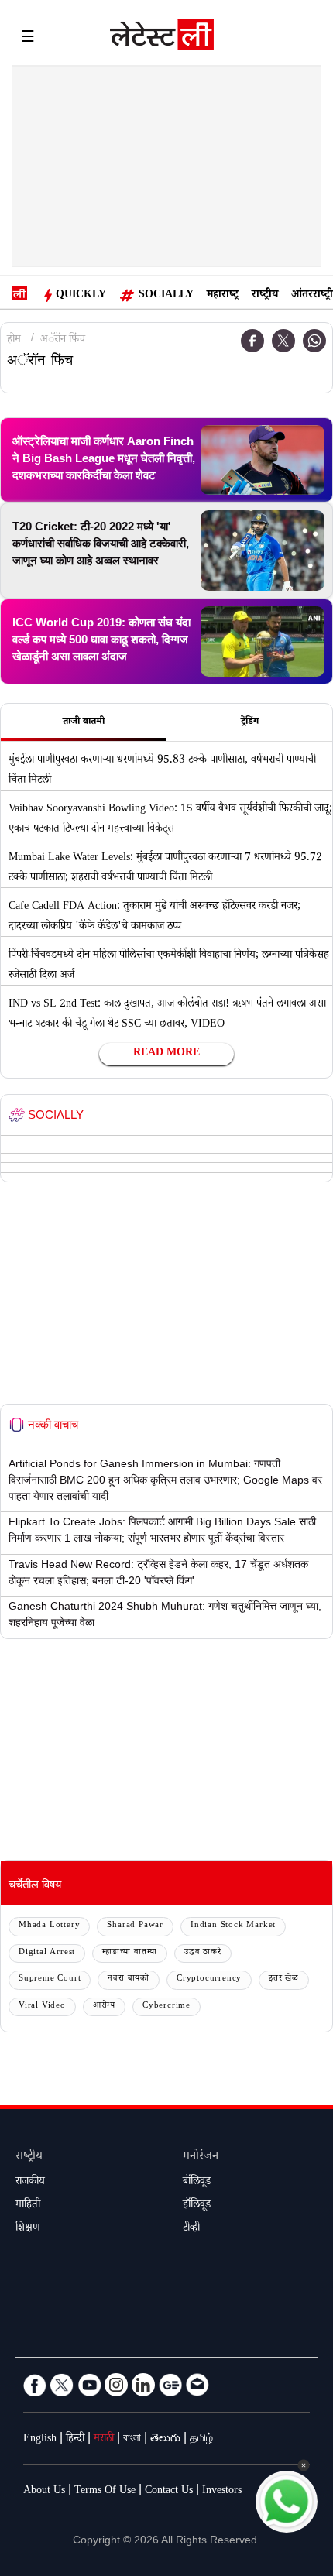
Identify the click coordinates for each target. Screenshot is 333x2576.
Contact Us (169, 2492)
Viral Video (42, 2007)
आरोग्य (104, 2007)
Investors (222, 2492)
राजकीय (30, 2183)
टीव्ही (191, 2229)
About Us (44, 2492)
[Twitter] (283, 341)
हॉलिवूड (197, 2206)
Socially (166, 296)
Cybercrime (166, 2007)
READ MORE (166, 1054)
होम (14, 341)
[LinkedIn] (143, 2385)
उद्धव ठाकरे (203, 1953)
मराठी (104, 2440)
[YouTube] (89, 2385)
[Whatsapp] (314, 341)
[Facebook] (252, 341)
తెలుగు (165, 2440)
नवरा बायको (129, 1979)
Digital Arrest (47, 1953)
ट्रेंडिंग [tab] (250, 722)
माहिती (28, 2206)
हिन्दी (75, 2440)
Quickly (81, 296)
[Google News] (170, 2385)
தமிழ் (201, 2440)
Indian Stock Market (233, 1926)
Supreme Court (50, 1979)
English (40, 2440)
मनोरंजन (201, 2158)
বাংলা (132, 2440)
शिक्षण (28, 2229)
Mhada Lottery (49, 1926)
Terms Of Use (105, 2492)
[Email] (197, 2385)
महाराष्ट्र (223, 296)
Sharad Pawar (135, 1926)
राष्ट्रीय (265, 296)
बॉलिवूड (197, 2183)
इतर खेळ (284, 1979)
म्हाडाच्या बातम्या (130, 1953)
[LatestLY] (162, 39)
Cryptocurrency (209, 1979)
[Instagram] (116, 2385)
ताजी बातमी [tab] (84, 722)
